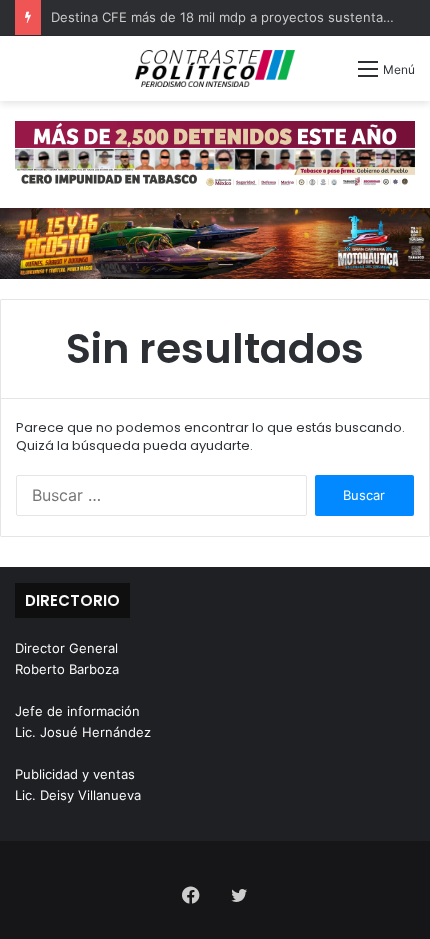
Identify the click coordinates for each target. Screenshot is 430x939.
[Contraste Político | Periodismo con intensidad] (215, 68)
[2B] (215, 242)
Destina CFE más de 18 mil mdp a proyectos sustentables (230, 17)
